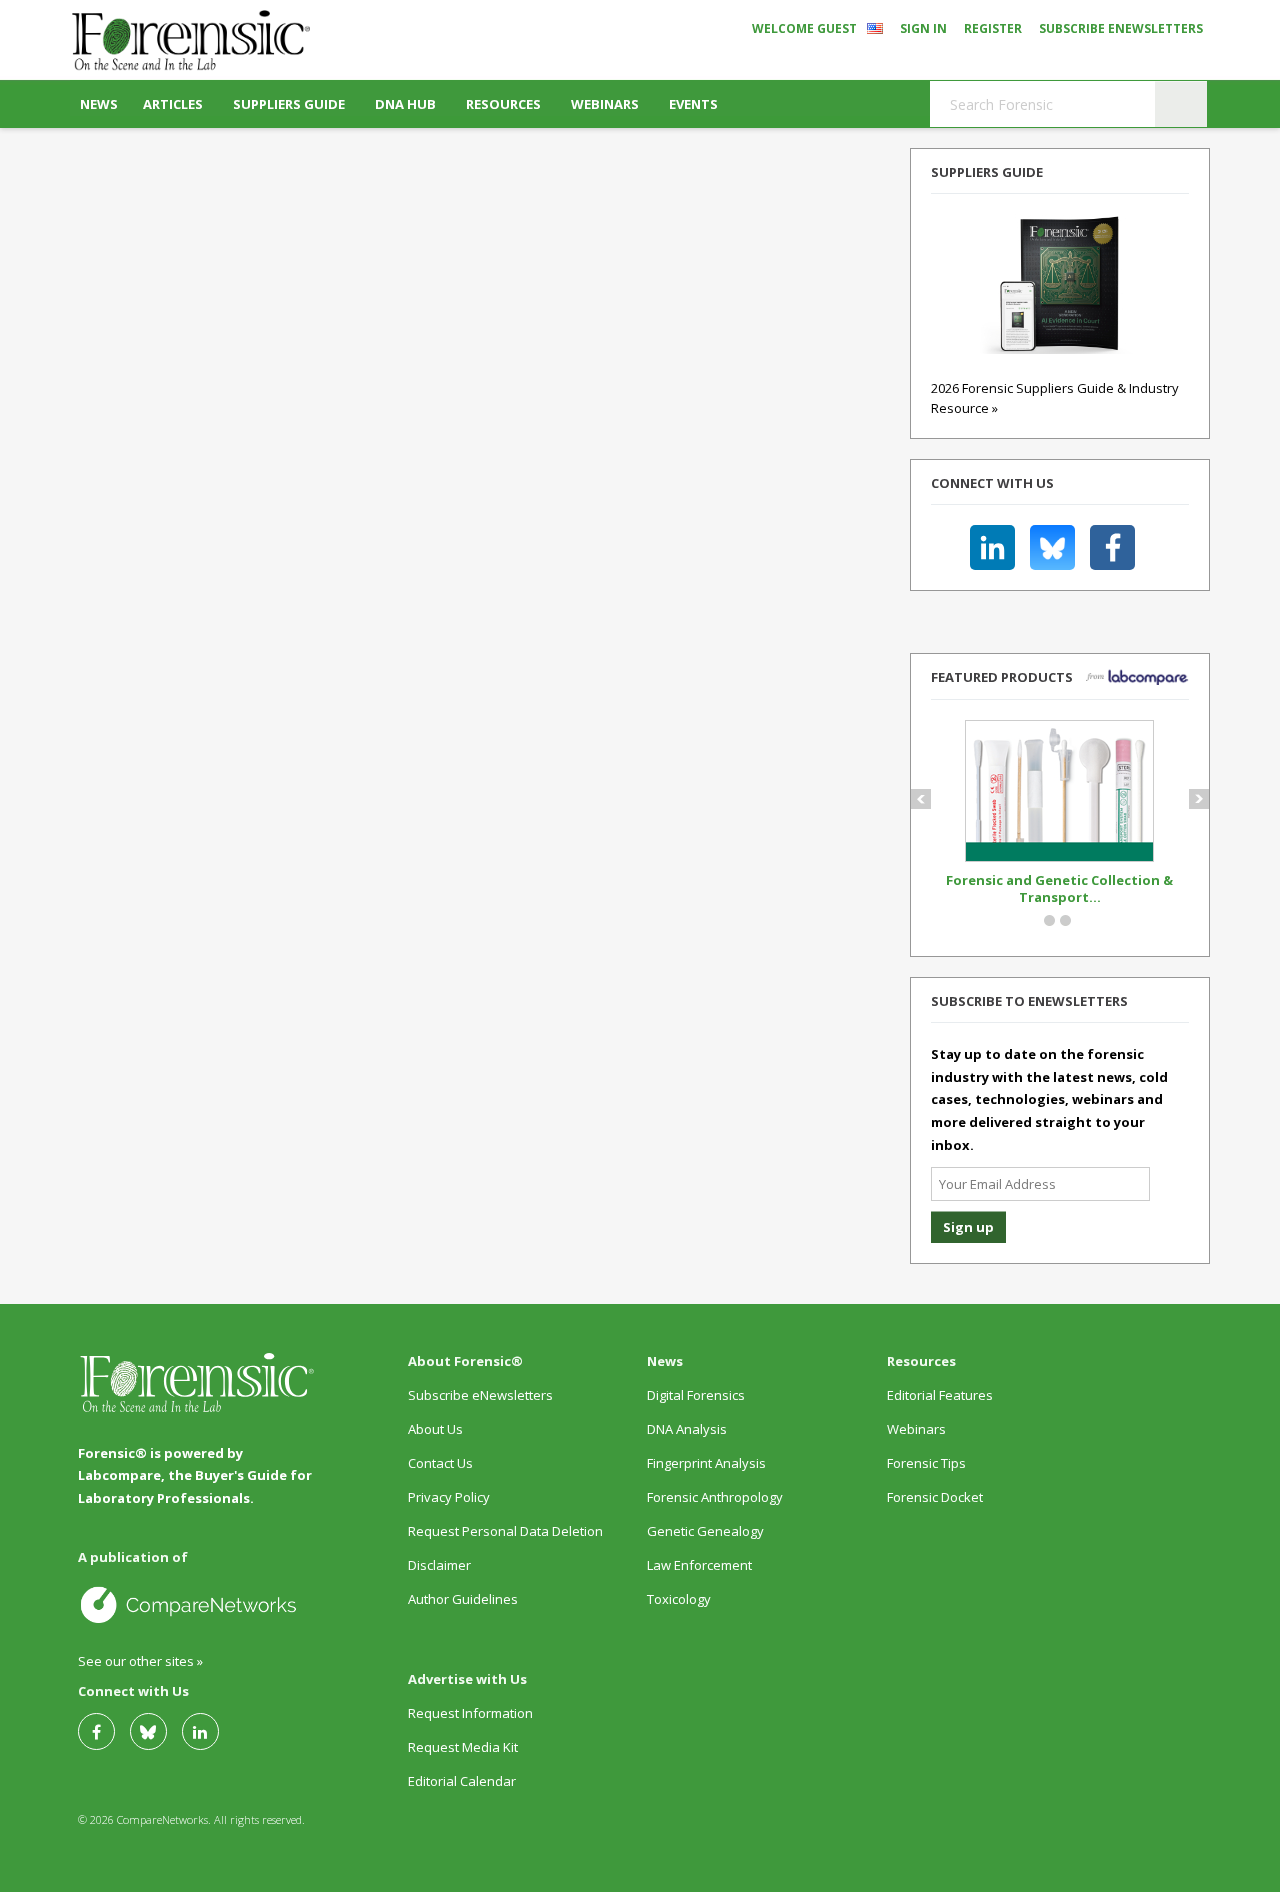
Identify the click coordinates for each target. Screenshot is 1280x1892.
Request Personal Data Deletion (505, 1531)
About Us (435, 1429)
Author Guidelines (463, 1599)
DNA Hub (405, 104)
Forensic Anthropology (715, 1497)
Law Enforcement (699, 1565)
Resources (503, 104)
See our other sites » (140, 1661)
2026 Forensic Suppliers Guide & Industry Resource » (1055, 398)
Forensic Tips (926, 1463)
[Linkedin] (992, 547)
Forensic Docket (935, 1497)
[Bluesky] (156, 1731)
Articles (173, 104)
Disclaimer (439, 1565)
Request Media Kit (463, 1747)
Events (693, 104)
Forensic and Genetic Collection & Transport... (1059, 888)
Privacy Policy (449, 1497)
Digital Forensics (696, 1395)
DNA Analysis (687, 1429)
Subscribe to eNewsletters (1029, 1001)
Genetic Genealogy (705, 1531)
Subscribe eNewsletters (1121, 28)
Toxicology (679, 1599)
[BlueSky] (1052, 547)
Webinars (605, 104)
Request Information (470, 1713)
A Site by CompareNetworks (197, 1604)
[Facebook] (104, 1731)
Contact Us (440, 1463)
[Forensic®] (190, 40)
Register (993, 28)
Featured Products (1002, 677)
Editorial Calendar (462, 1781)
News (99, 104)
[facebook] (1112, 547)
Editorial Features (940, 1395)
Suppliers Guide (289, 104)
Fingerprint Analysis (706, 1463)
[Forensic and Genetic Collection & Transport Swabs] (1059, 857)
